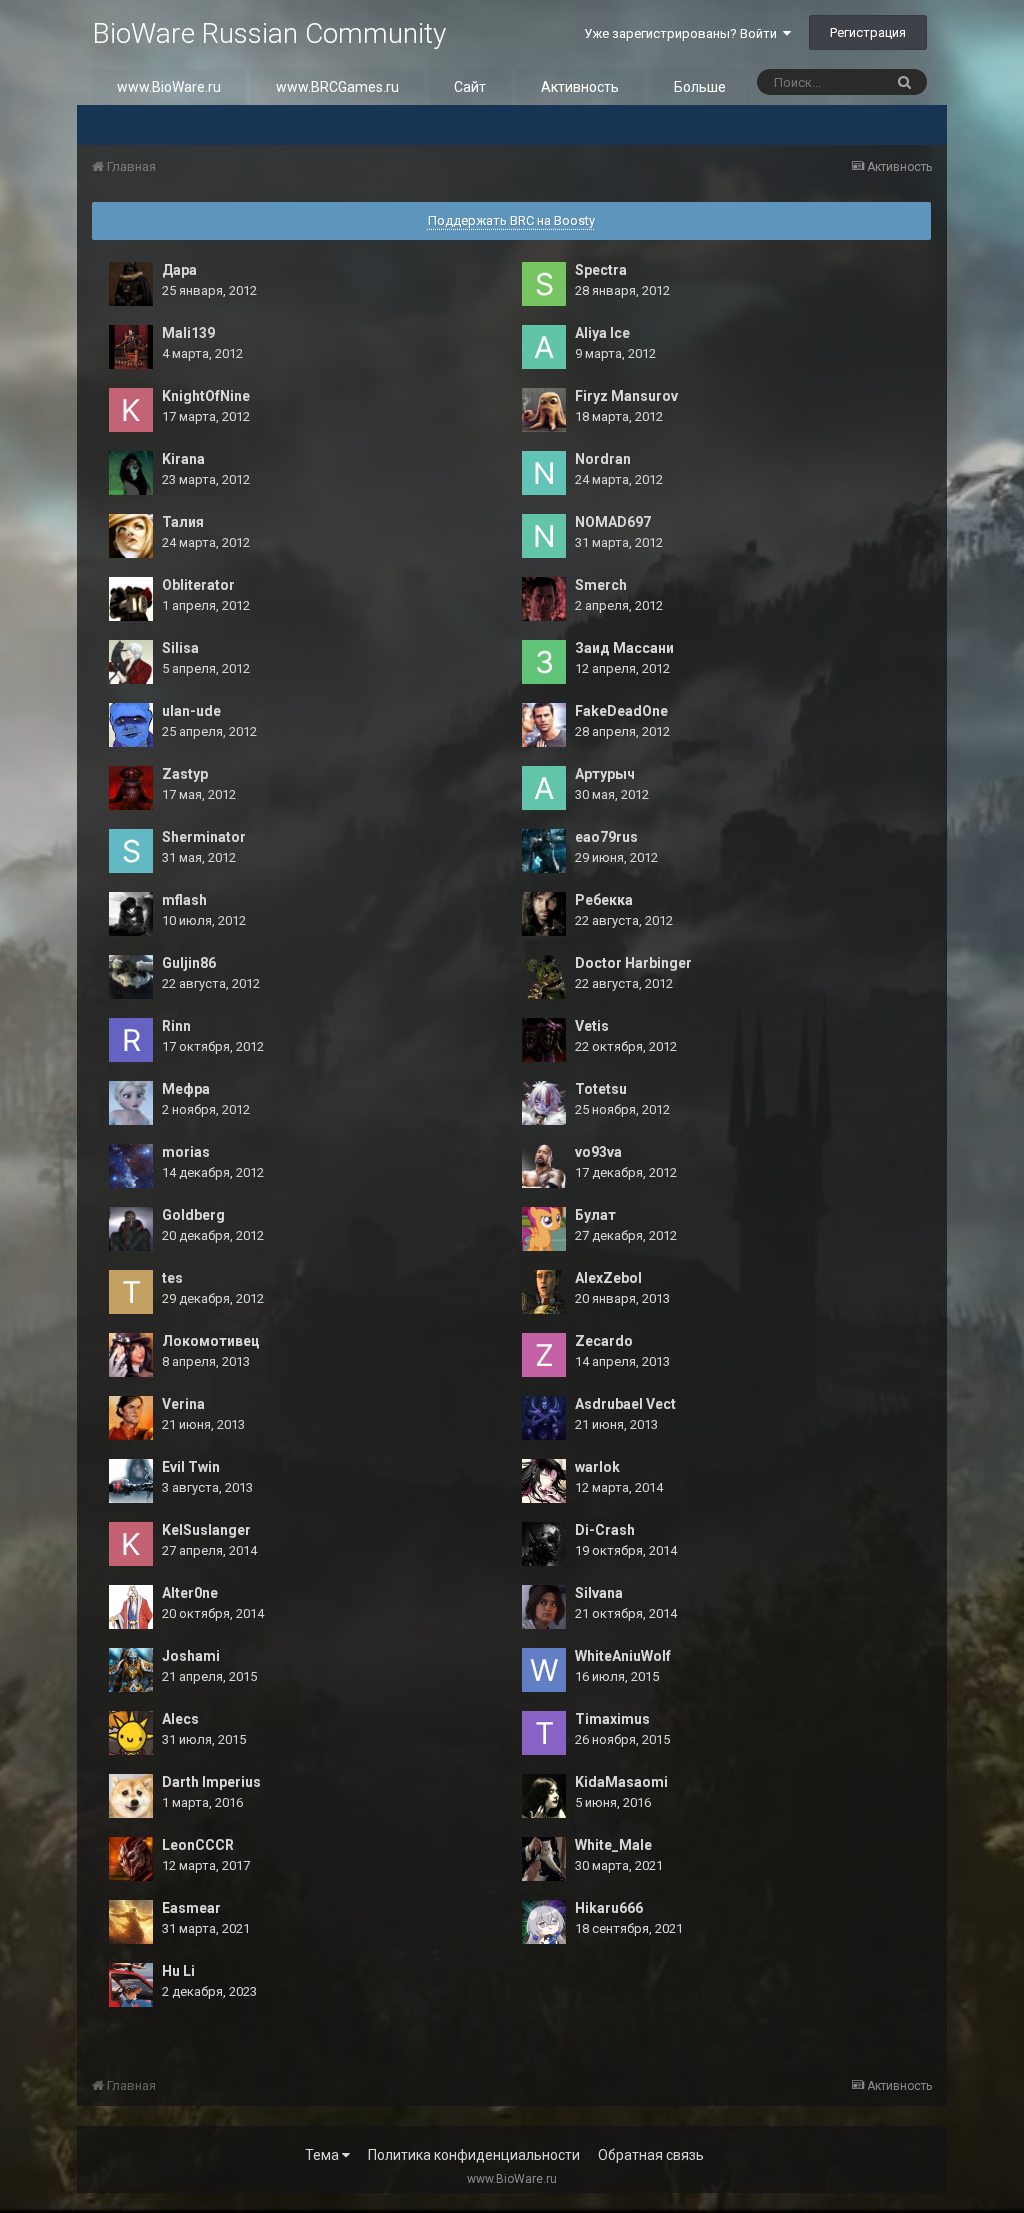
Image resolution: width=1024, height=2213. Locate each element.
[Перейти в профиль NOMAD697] (544, 536)
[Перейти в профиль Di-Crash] (544, 1544)
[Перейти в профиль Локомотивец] (131, 1355)
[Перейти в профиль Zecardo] (544, 1355)
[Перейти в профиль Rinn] (131, 1040)
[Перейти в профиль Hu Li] (131, 1985)
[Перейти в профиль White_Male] (544, 1859)
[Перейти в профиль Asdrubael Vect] (544, 1418)
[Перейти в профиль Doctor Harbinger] (544, 977)
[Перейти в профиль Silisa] (131, 662)
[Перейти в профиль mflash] (131, 914)
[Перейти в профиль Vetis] (544, 1040)
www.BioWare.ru (169, 87)
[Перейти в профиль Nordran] (544, 473)
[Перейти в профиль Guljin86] (131, 977)
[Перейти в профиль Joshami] (131, 1670)
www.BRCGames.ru (337, 87)
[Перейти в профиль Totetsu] (544, 1103)
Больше (700, 87)
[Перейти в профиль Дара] (131, 284)
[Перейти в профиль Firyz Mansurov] (544, 410)
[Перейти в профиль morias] (131, 1166)
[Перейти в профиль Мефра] (131, 1103)
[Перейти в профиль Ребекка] (544, 914)
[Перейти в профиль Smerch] (544, 599)
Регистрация (868, 32)
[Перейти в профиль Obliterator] (131, 599)
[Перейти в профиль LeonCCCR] (131, 1859)
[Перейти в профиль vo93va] (544, 1166)
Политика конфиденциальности (474, 2155)
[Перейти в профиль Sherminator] (131, 851)
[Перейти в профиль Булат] (544, 1229)
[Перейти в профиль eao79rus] (544, 851)
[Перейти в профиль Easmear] (131, 1922)
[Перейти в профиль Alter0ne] (131, 1607)
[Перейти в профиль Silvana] (544, 1607)
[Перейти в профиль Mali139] (131, 347)
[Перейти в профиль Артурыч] (544, 788)
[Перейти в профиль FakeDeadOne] (544, 725)
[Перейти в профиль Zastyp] (131, 788)
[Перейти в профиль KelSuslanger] (131, 1544)
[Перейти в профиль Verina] (131, 1418)
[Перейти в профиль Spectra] (544, 284)
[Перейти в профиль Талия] (131, 536)
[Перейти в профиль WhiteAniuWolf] (544, 1670)
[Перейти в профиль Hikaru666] (544, 1922)
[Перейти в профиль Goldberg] (131, 1229)
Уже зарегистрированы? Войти (683, 33)
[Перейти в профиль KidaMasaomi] (544, 1796)
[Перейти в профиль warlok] (544, 1481)
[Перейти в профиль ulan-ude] (131, 725)
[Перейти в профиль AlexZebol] (544, 1292)
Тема (323, 2155)
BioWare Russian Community (269, 33)
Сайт (470, 87)
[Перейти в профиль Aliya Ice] (544, 347)
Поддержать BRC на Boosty (511, 220)
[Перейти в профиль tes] (131, 1292)
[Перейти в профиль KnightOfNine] (131, 410)
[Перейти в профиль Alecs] (131, 1733)
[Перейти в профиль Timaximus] (544, 1733)
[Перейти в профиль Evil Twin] (131, 1481)
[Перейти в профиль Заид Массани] (544, 662)
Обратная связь (651, 2155)
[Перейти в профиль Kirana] (131, 473)
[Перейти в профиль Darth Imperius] (131, 1796)
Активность (580, 87)
